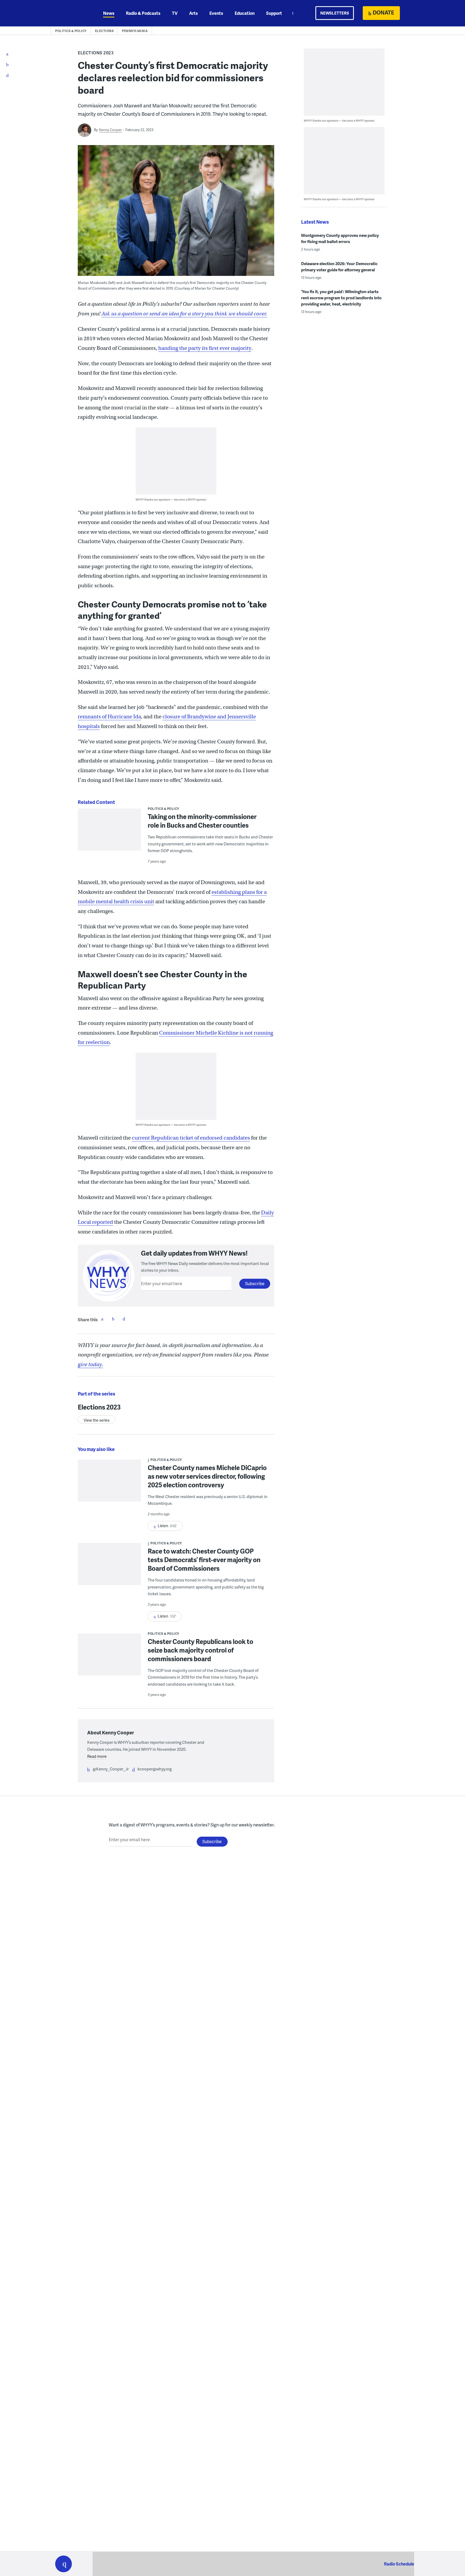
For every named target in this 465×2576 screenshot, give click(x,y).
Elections (104, 31)
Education (245, 13)
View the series (97, 1420)
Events (216, 13)
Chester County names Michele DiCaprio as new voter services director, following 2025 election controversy (207, 1476)
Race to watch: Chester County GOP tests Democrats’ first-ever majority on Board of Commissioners (204, 1560)
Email (124, 1319)
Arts (193, 13)
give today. (90, 1364)
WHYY (71, 13)
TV (175, 13)
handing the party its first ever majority (205, 348)
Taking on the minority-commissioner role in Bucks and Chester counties (202, 821)
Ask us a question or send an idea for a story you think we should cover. (184, 314)
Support (274, 13)
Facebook (102, 1319)
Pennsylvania (135, 31)
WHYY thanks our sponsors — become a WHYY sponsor (171, 499)
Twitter (113, 1319)
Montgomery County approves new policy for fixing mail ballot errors (340, 238)
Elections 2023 (96, 53)
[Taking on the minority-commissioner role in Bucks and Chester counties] (109, 833)
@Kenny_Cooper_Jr (111, 1769)
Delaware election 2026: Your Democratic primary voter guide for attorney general (339, 267)
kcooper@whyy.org (155, 1769)
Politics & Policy (71, 31)
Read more (97, 1756)
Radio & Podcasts (143, 13)
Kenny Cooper (110, 130)
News (109, 13)
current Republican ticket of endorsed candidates (191, 1138)
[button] (64, 2564)
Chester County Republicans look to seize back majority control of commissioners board (200, 1650)
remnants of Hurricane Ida (109, 717)
